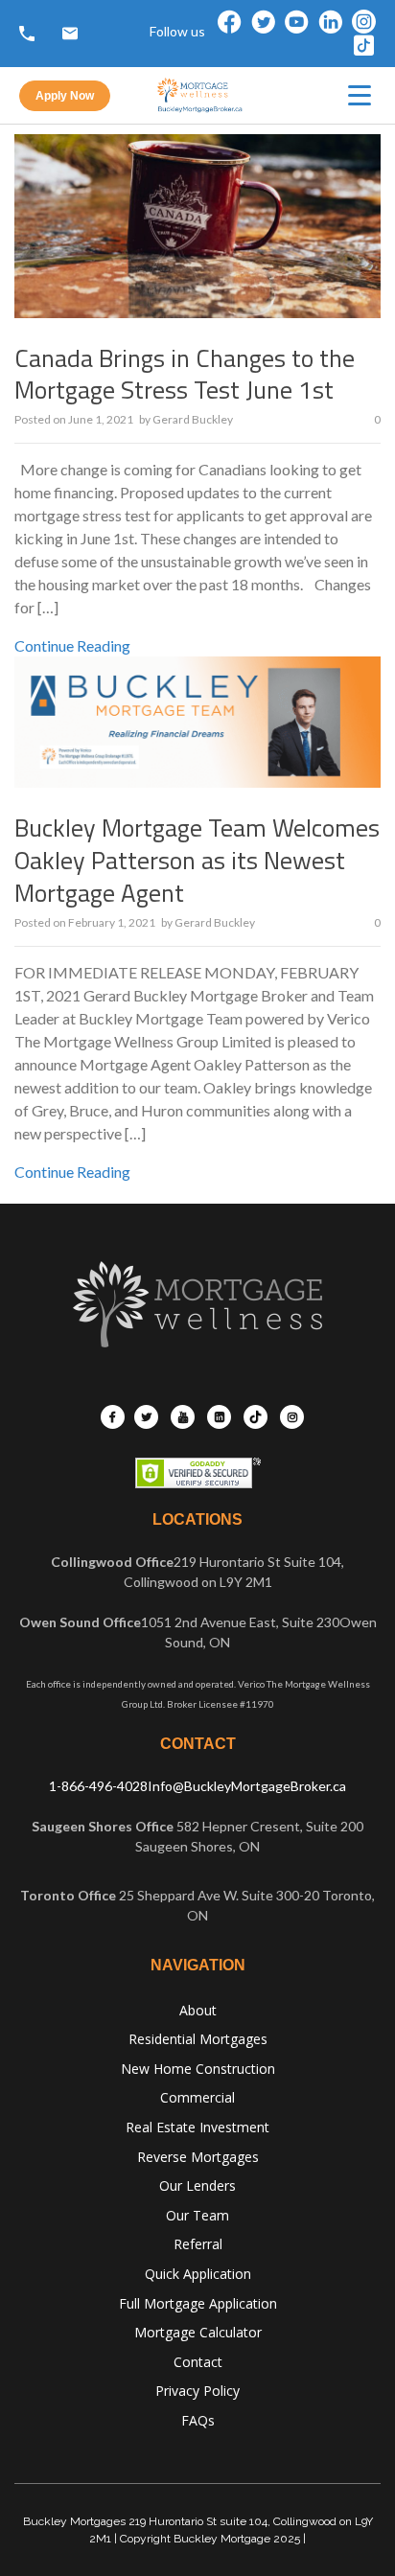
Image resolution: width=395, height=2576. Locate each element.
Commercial (197, 2097)
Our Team (197, 2215)
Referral (198, 2244)
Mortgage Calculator (198, 2332)
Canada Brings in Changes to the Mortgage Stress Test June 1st (185, 374)
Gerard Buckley (193, 419)
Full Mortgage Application (198, 2303)
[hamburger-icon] (360, 95)
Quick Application (198, 2274)
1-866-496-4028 (98, 1786)
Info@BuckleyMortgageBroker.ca (247, 1786)
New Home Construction (198, 2069)
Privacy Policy (197, 2391)
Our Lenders (197, 2185)
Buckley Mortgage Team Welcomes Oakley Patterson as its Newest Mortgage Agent (197, 860)
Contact (198, 2362)
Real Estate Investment (197, 2127)
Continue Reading (72, 645)
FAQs (198, 2420)
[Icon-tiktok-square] (364, 46)
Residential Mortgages (198, 2039)
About (198, 2010)
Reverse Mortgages (198, 2157)
